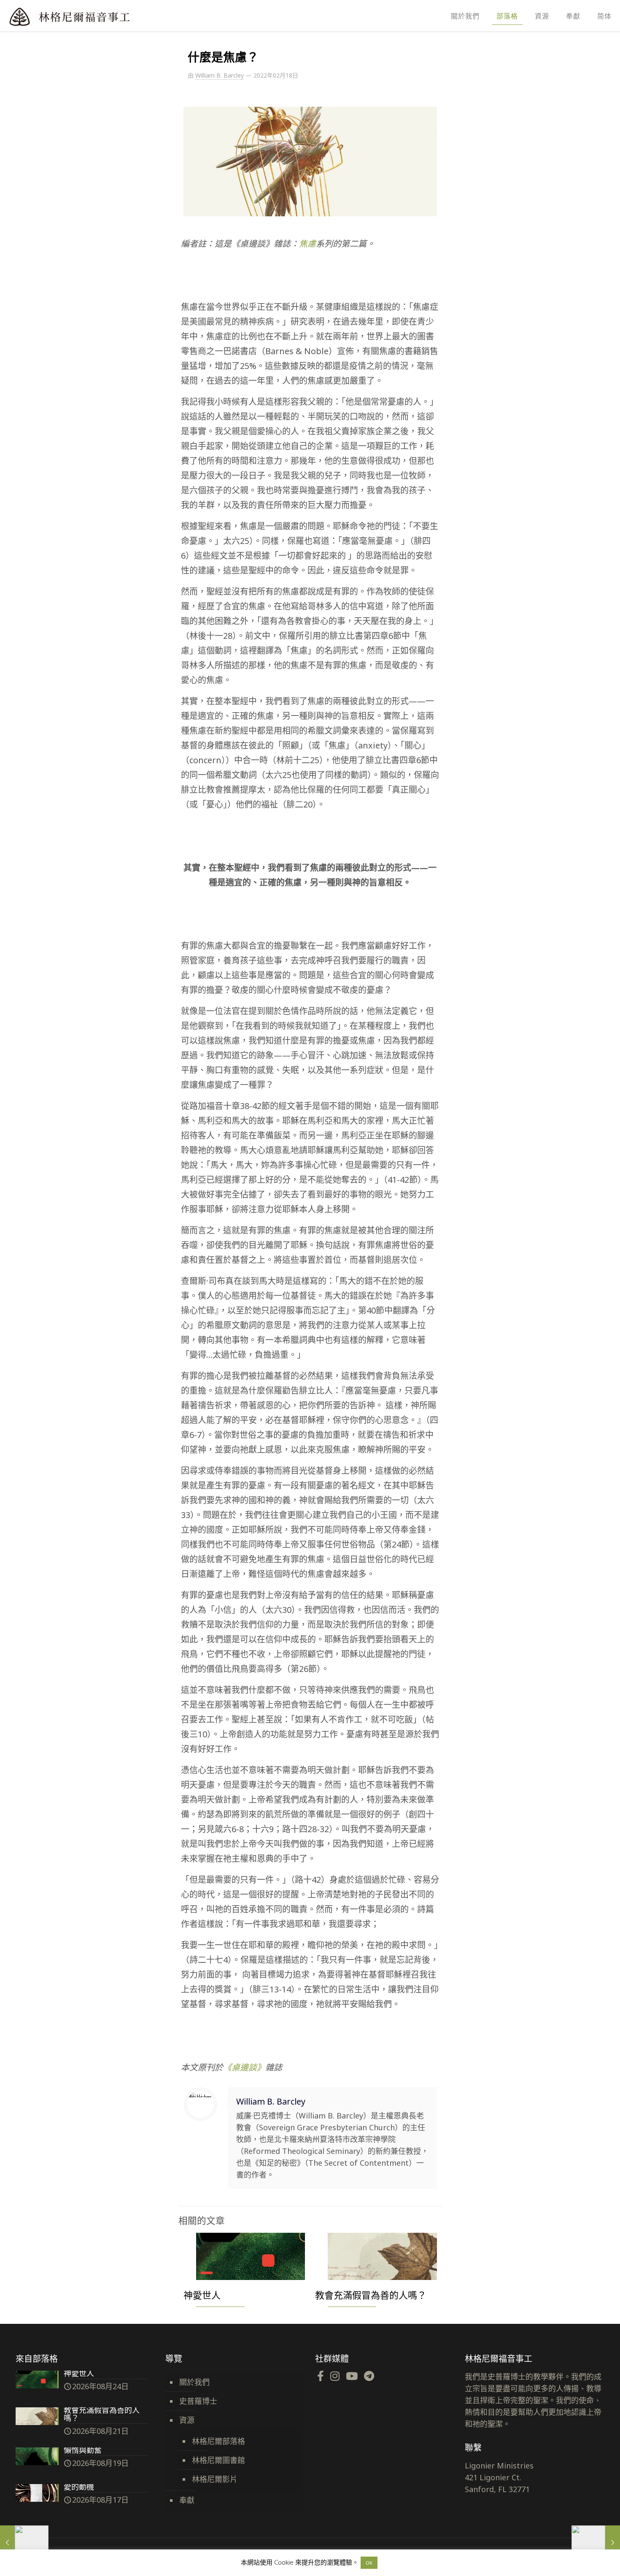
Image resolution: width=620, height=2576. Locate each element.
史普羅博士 (198, 2401)
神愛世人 (202, 2295)
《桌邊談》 (244, 2067)
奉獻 (187, 2500)
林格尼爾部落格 (218, 2441)
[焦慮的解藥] (24, 2542)
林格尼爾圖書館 (218, 2460)
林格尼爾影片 (215, 2479)
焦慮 (307, 244)
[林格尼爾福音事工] (93, 16)
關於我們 (194, 2382)
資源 (187, 2420)
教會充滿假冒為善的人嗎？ (371, 2295)
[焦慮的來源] (596, 2542)
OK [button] (369, 2563)
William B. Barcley (220, 75)
